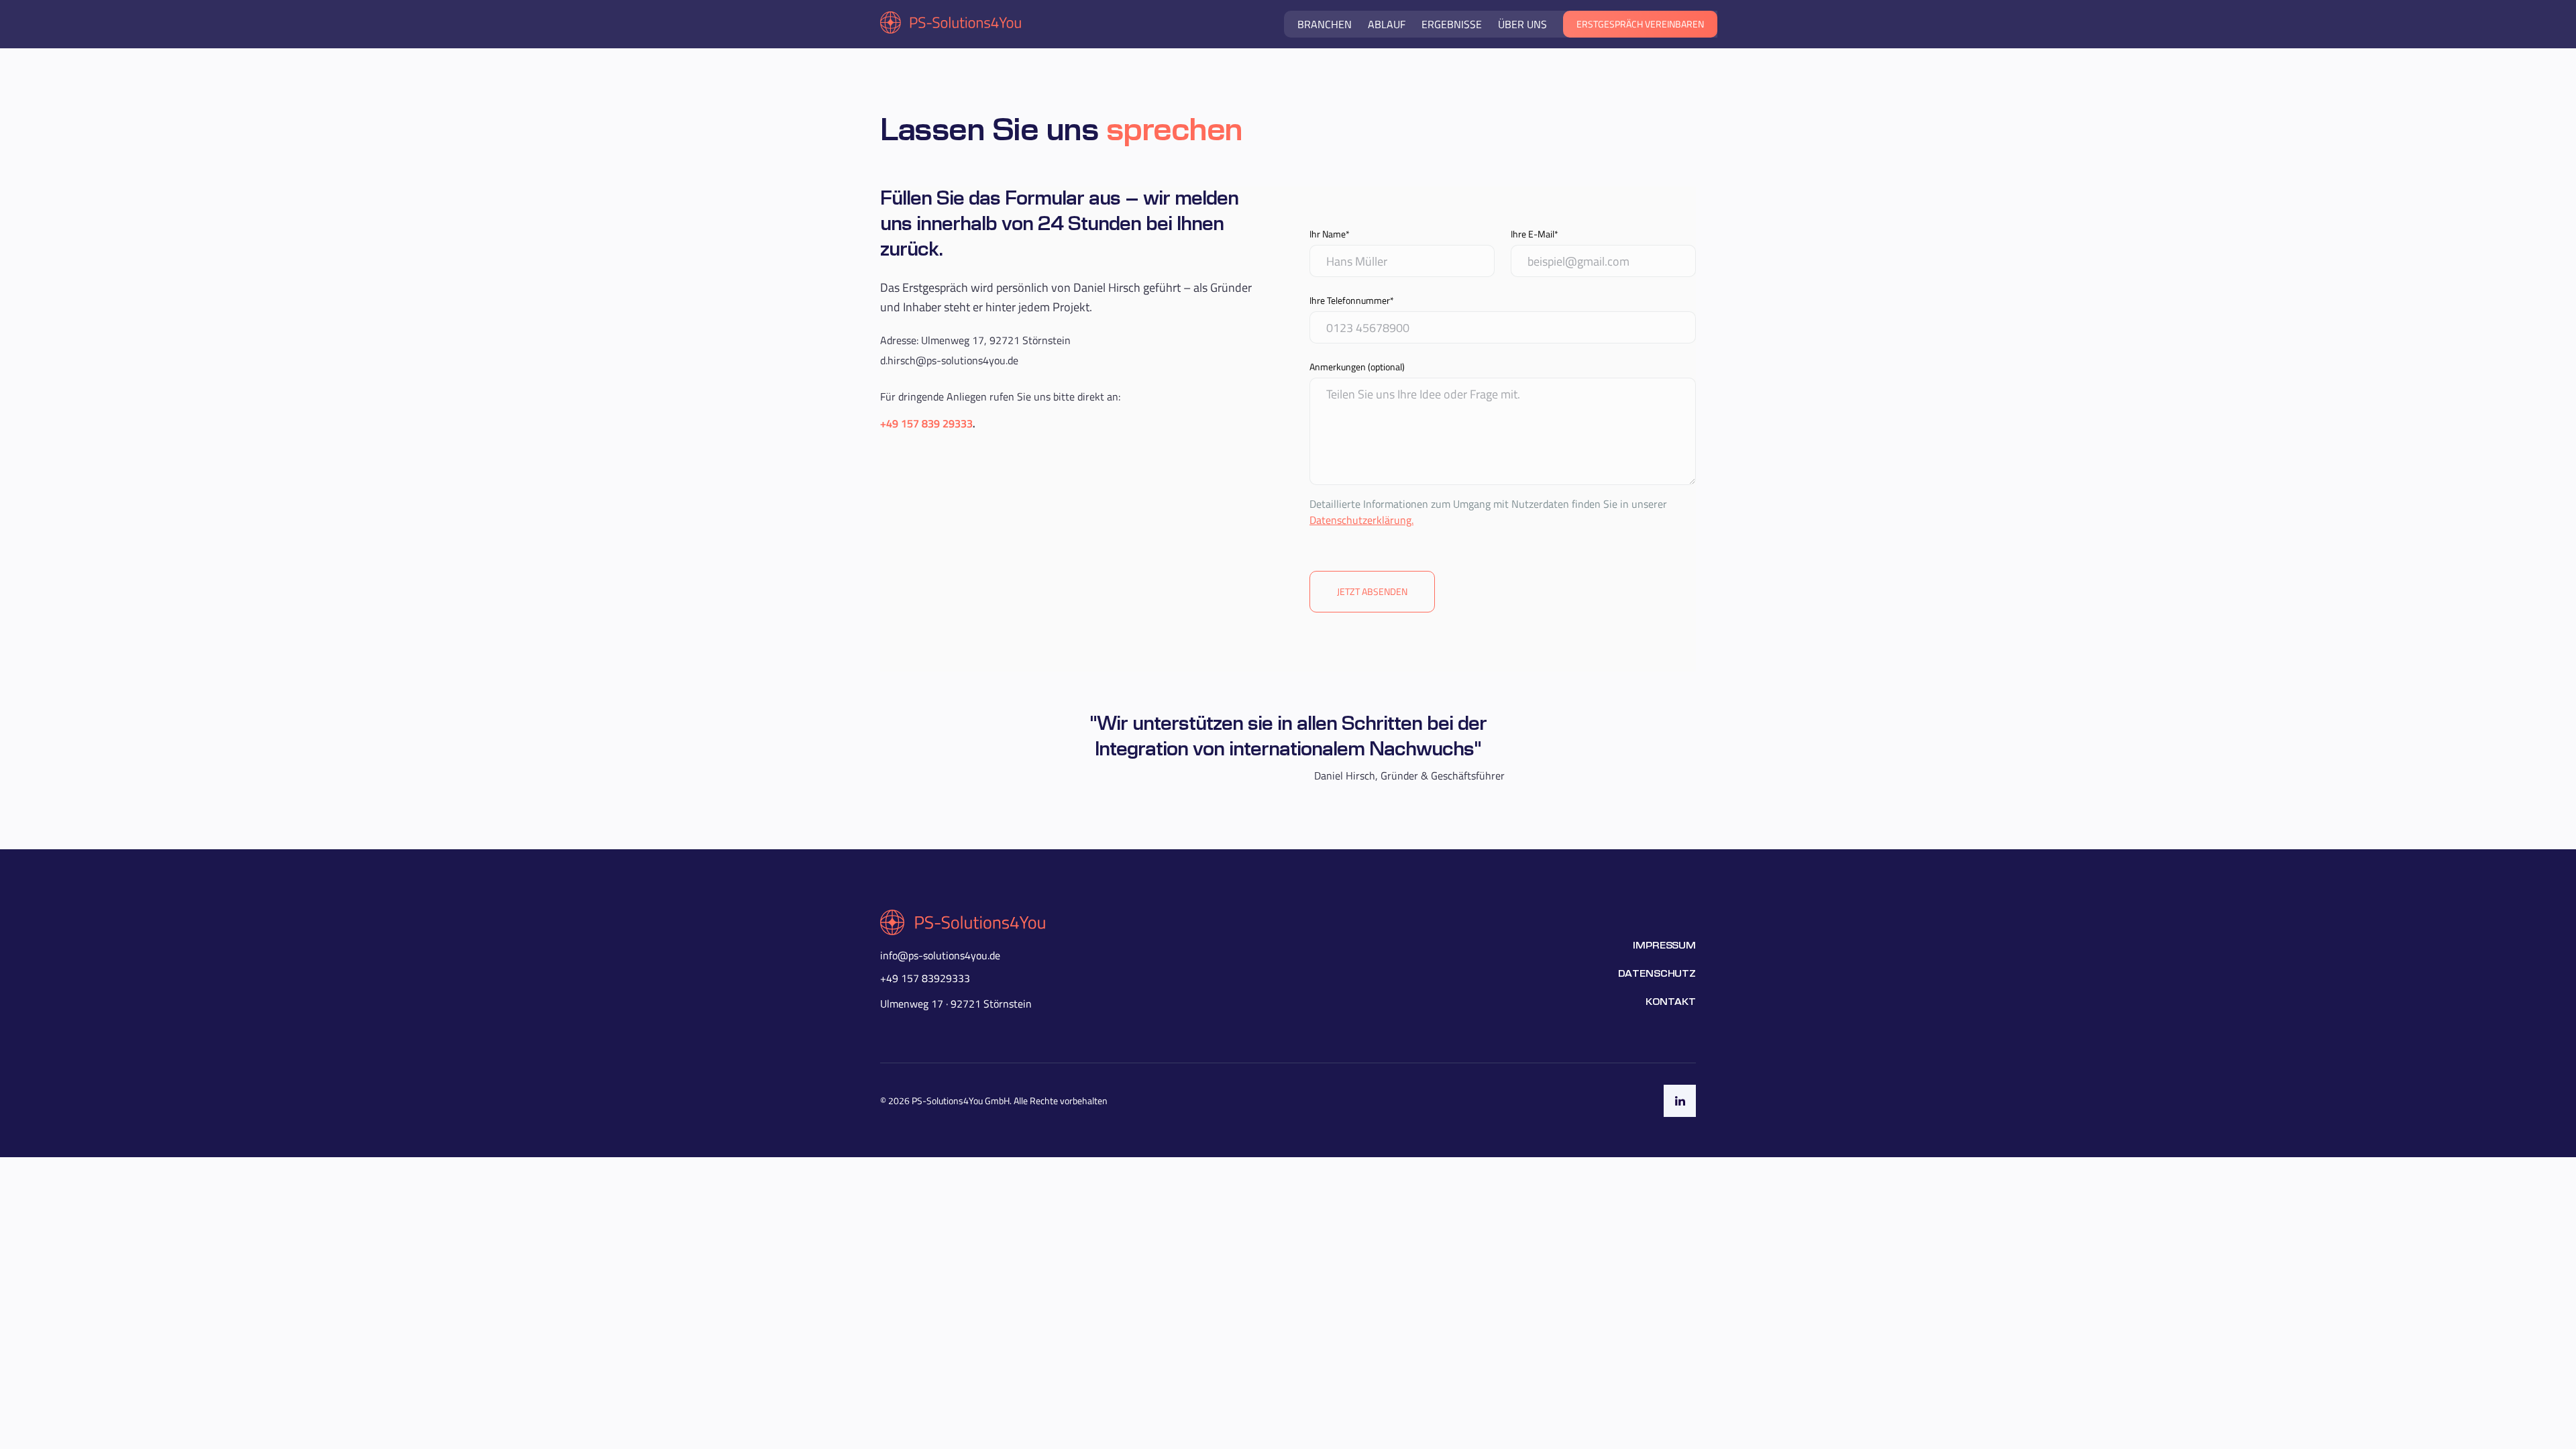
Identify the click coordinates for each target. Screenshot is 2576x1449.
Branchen (1325, 24)
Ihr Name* (1330, 234)
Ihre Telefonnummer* (1352, 300)
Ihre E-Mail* (1535, 234)
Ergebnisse (1452, 24)
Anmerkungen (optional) (1357, 367)
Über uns (1522, 24)
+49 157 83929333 (925, 978)
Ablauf (1387, 24)
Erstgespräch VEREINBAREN (1640, 24)
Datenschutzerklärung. (1361, 520)
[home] (951, 24)
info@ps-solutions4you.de (940, 955)
